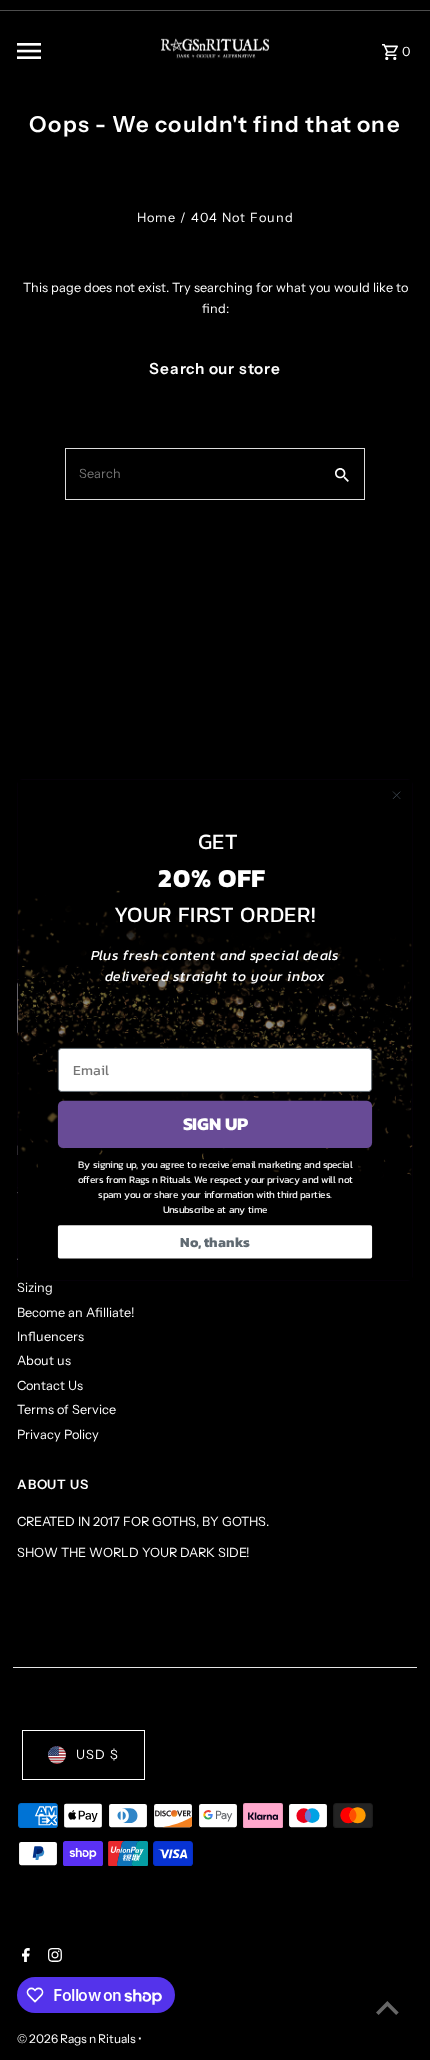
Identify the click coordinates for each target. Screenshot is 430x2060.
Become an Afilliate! (75, 1312)
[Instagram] (52, 1957)
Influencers (50, 1336)
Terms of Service (66, 1409)
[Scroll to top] (387, 2007)
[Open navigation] (71, 51)
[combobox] (192, 474)
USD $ (97, 1754)
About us (44, 1360)
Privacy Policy (58, 1434)
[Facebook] (23, 1957)
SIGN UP (215, 1124)
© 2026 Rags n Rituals (77, 2038)
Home (156, 217)
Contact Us (50, 1385)
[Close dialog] (397, 795)
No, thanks (214, 1241)
